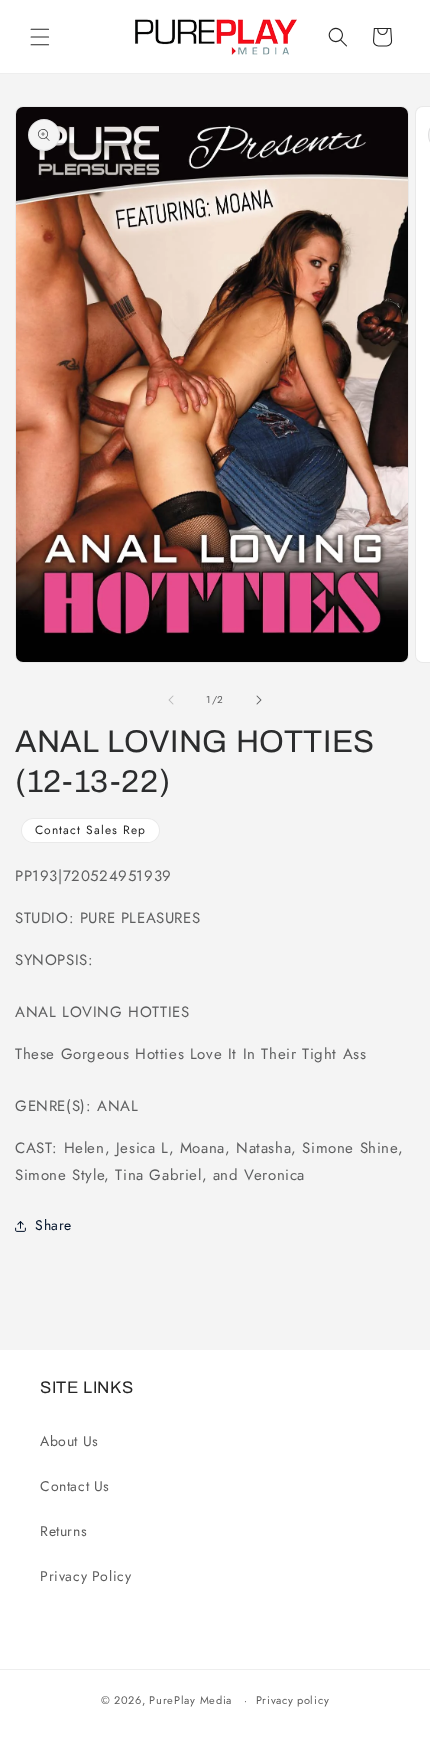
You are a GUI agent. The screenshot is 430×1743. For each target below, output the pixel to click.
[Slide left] (171, 700)
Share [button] (53, 1225)
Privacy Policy (85, 1576)
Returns (63, 1531)
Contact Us (75, 1486)
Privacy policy (293, 1700)
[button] (40, 37)
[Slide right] (259, 700)
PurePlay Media (190, 1700)
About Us (69, 1441)
